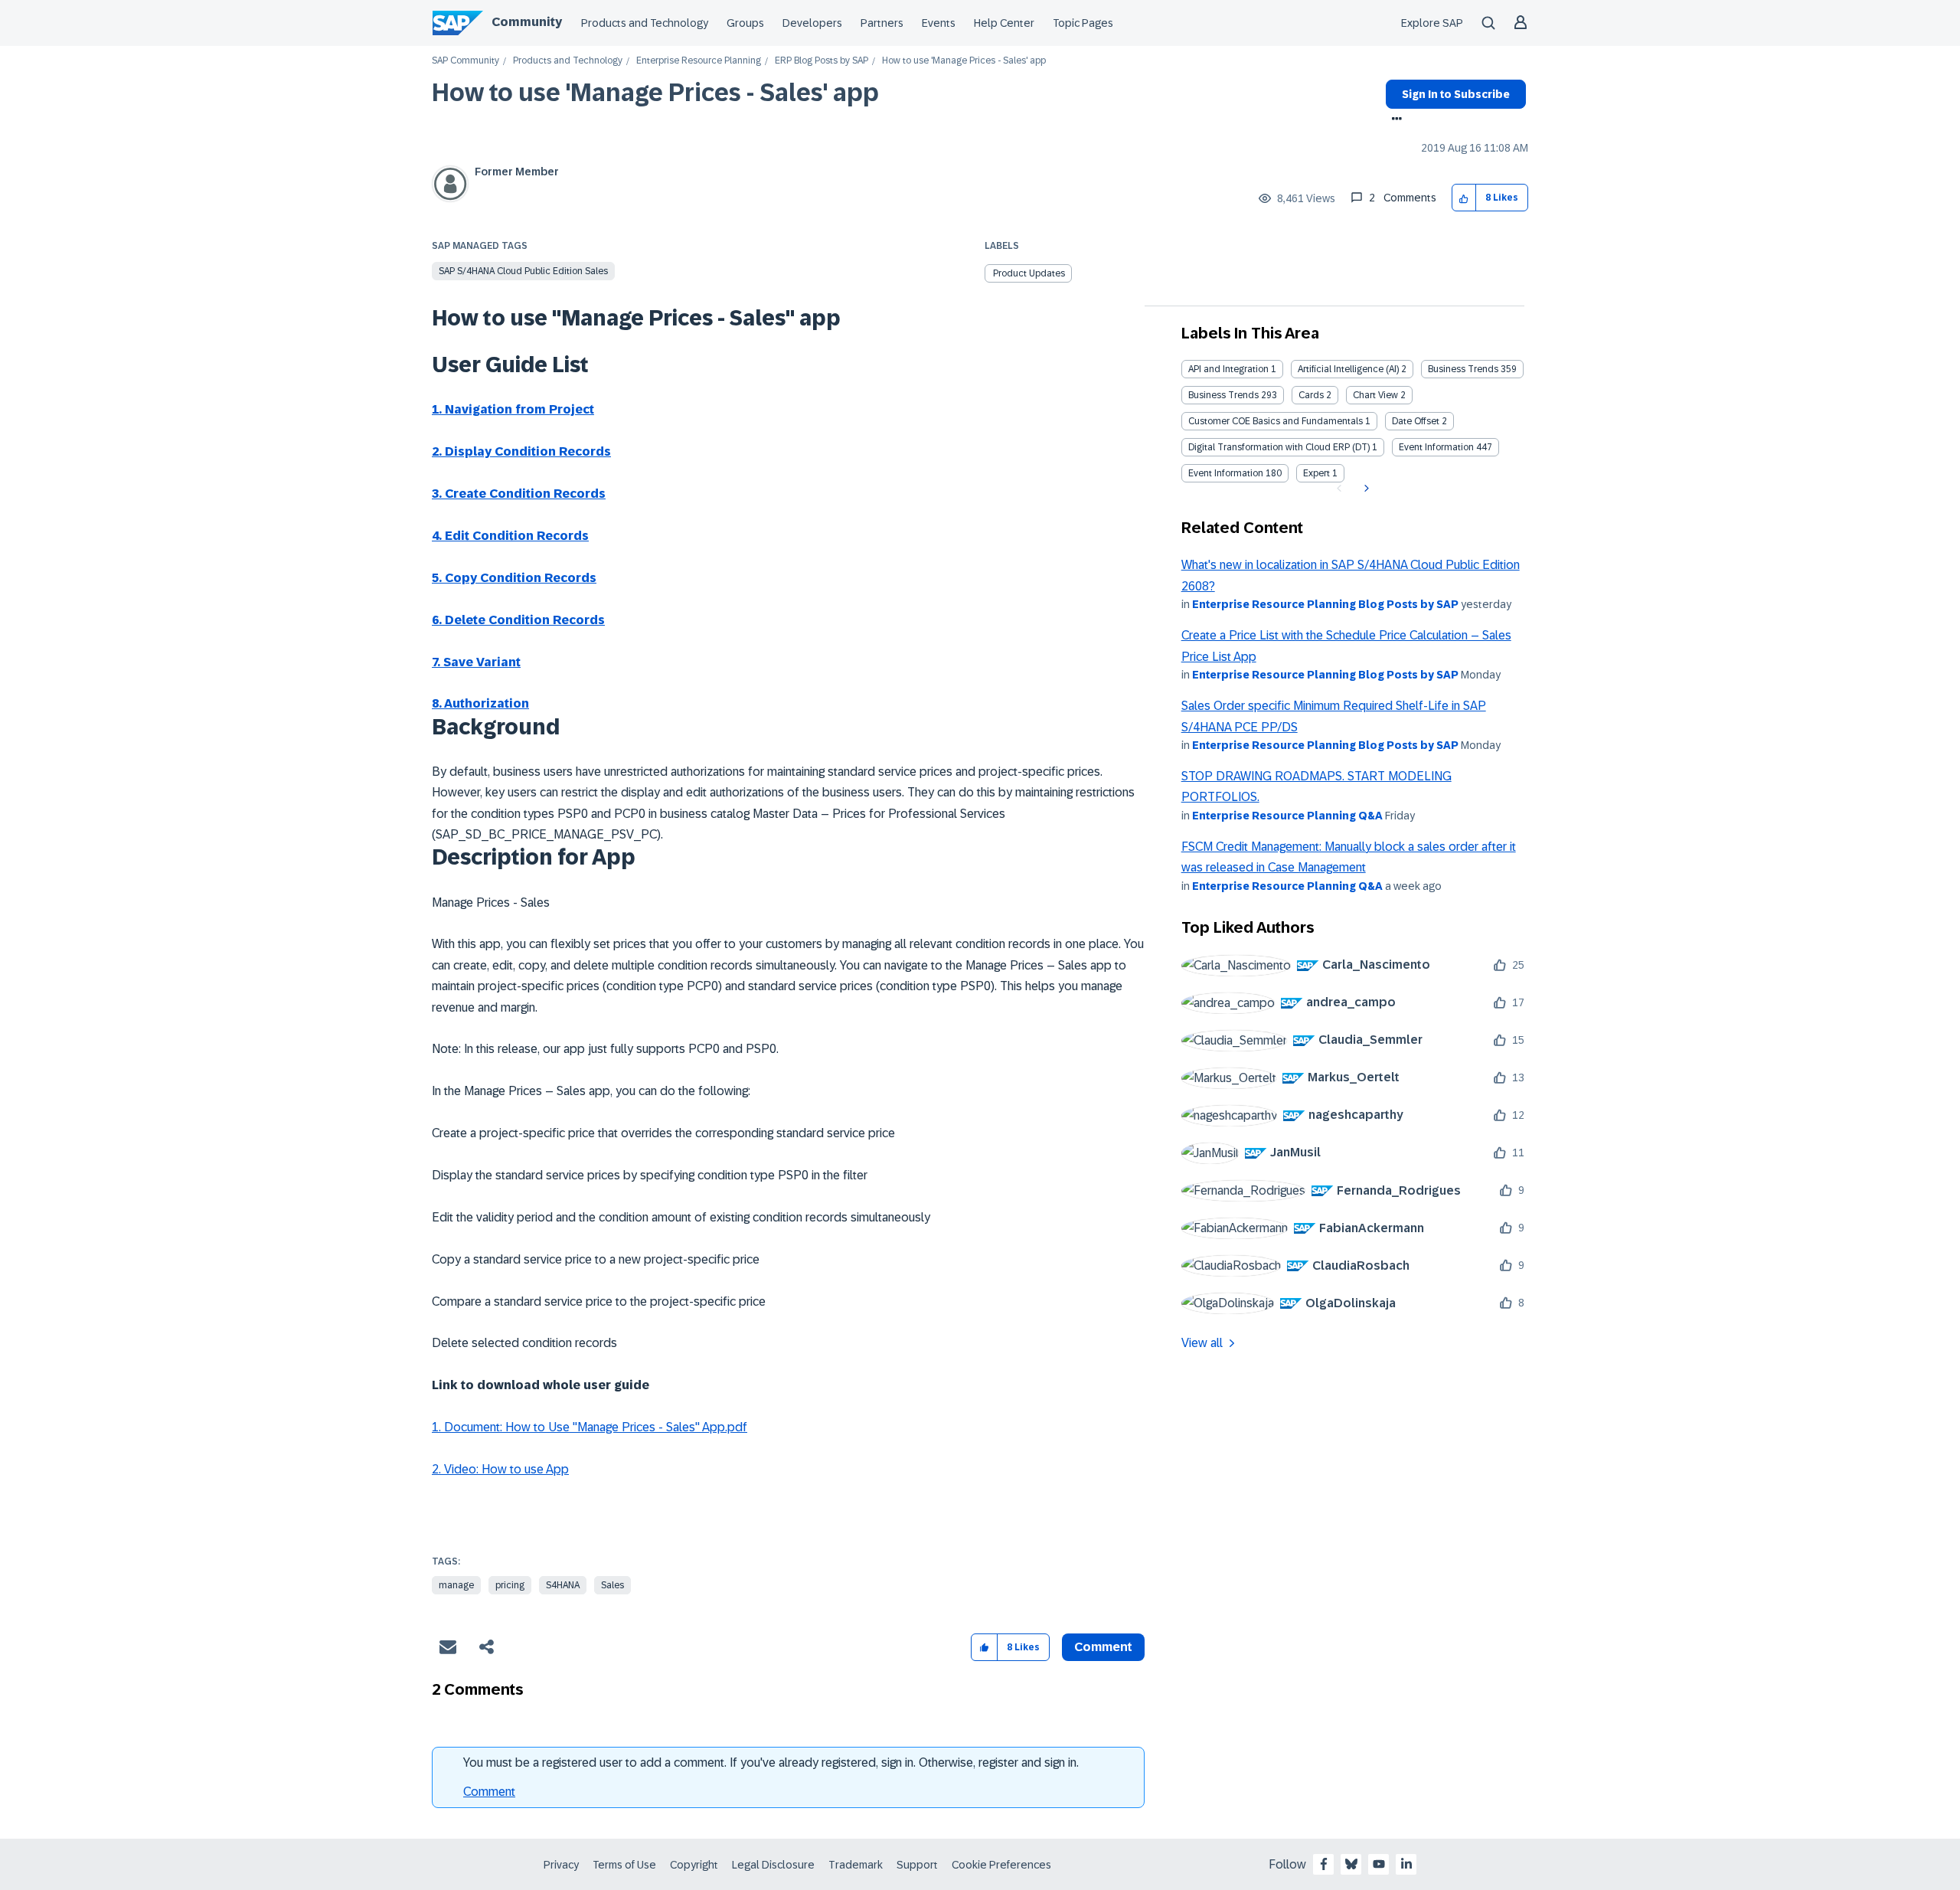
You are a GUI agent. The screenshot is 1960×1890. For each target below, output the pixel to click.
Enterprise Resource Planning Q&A (1287, 816)
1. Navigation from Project (513, 409)
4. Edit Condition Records (510, 536)
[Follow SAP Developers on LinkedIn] (1406, 1864)
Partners (882, 23)
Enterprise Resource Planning (699, 61)
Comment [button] (1103, 1647)
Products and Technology (645, 23)
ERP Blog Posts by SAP (822, 61)
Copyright (694, 1865)
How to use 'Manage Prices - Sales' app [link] (964, 61)
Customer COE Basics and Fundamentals (1276, 421)
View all (1202, 1343)
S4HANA (563, 1585)
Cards (1311, 395)
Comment (489, 1792)
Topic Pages (1083, 23)
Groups (745, 23)
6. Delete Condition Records (518, 620)
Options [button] (1394, 120)
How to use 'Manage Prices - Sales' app (655, 93)
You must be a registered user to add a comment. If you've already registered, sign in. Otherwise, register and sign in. (771, 1762)
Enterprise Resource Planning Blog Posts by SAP (1325, 604)
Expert (1316, 473)
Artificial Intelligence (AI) (1348, 369)
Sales (612, 1585)
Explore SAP (1432, 23)
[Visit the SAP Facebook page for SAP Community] (1324, 1864)
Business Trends (1463, 369)
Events (939, 23)
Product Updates (1029, 273)
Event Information (1436, 447)
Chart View (1375, 395)
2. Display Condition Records (521, 451)
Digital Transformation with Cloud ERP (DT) (1279, 447)
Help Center (1004, 23)
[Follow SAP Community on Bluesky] (1351, 1864)
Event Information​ (1226, 473)
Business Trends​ (1223, 395)
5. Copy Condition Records (514, 578)
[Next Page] (1365, 489)
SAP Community (465, 61)
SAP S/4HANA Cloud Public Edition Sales (523, 271)
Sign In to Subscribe (1456, 94)
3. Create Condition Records (519, 494)
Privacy (561, 1865)
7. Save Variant (476, 662)
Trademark (856, 1865)
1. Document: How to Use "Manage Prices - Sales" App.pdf (590, 1427)
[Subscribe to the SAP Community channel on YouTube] (1379, 1864)
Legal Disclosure (773, 1865)
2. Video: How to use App (500, 1469)
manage (456, 1585)
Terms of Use (624, 1865)
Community (527, 22)
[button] (1464, 198)
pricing (510, 1585)
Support (917, 1865)
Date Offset (1416, 421)
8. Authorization (480, 703)
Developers (812, 23)
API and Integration (1228, 369)
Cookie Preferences (1001, 1865)
